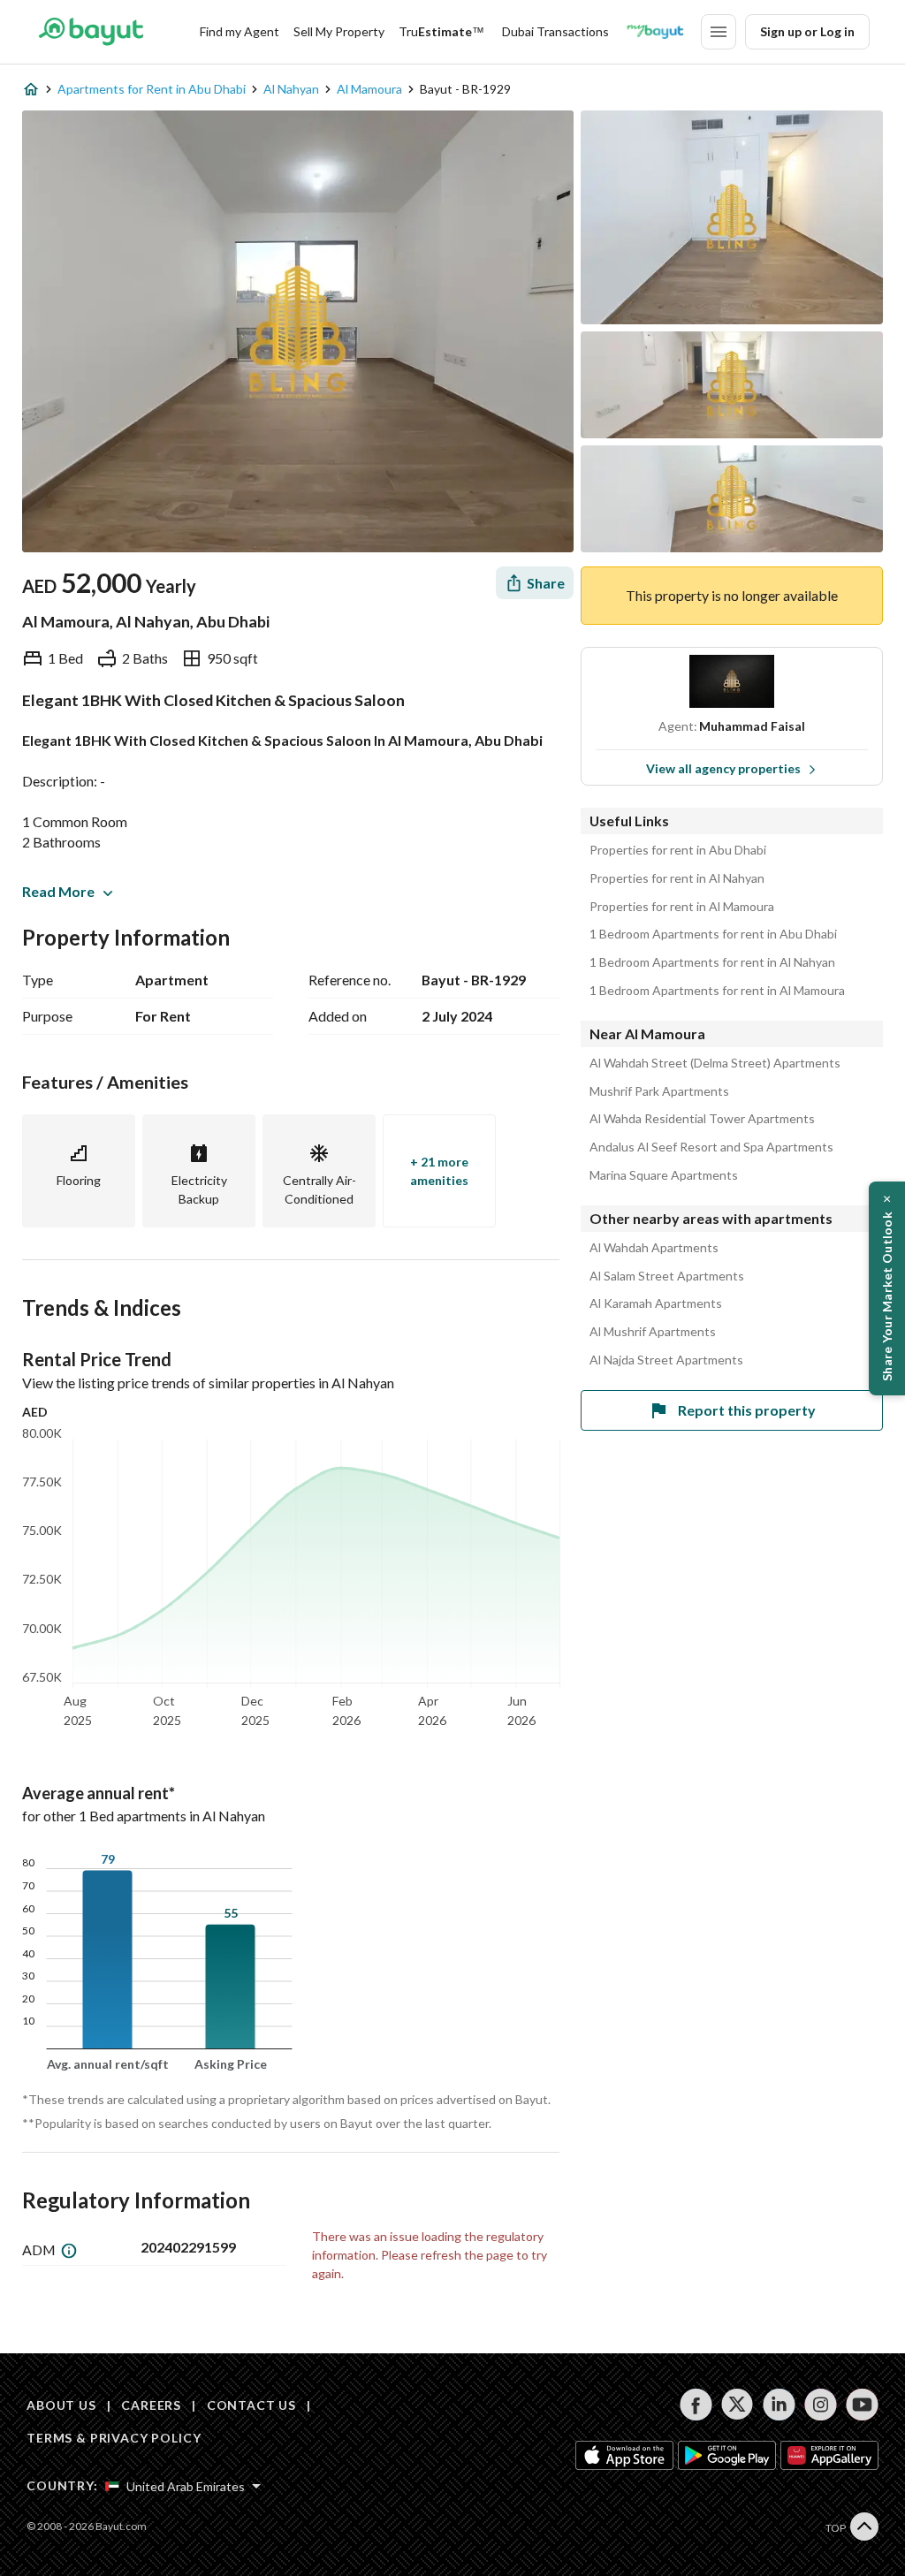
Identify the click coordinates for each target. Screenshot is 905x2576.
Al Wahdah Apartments (654, 1248)
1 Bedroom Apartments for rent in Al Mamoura (717, 991)
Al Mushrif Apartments (653, 1332)
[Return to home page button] (91, 32)
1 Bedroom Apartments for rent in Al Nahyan (712, 962)
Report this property (747, 1410)
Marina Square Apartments (664, 1175)
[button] (887, 1288)
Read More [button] (58, 891)
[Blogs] (655, 32)
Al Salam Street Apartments (667, 1276)
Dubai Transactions (555, 31)
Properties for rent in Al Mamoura (682, 907)
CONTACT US (251, 2405)
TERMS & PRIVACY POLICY (114, 2438)
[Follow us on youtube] (862, 2405)
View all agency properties (723, 768)
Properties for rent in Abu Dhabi (678, 850)
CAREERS (151, 2405)
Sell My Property (339, 31)
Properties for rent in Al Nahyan (677, 878)
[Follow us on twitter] (738, 2405)
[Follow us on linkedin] (779, 2405)
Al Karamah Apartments (656, 1303)
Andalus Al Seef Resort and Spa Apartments (711, 1147)
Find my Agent (240, 31)
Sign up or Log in (807, 31)
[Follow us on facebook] (696, 2405)
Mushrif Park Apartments (659, 1091)
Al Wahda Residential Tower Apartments (702, 1119)
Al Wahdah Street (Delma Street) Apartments (715, 1063)
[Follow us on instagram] (821, 2405)
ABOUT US (61, 2405)
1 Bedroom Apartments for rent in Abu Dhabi (713, 934)
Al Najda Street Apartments (666, 1360)
